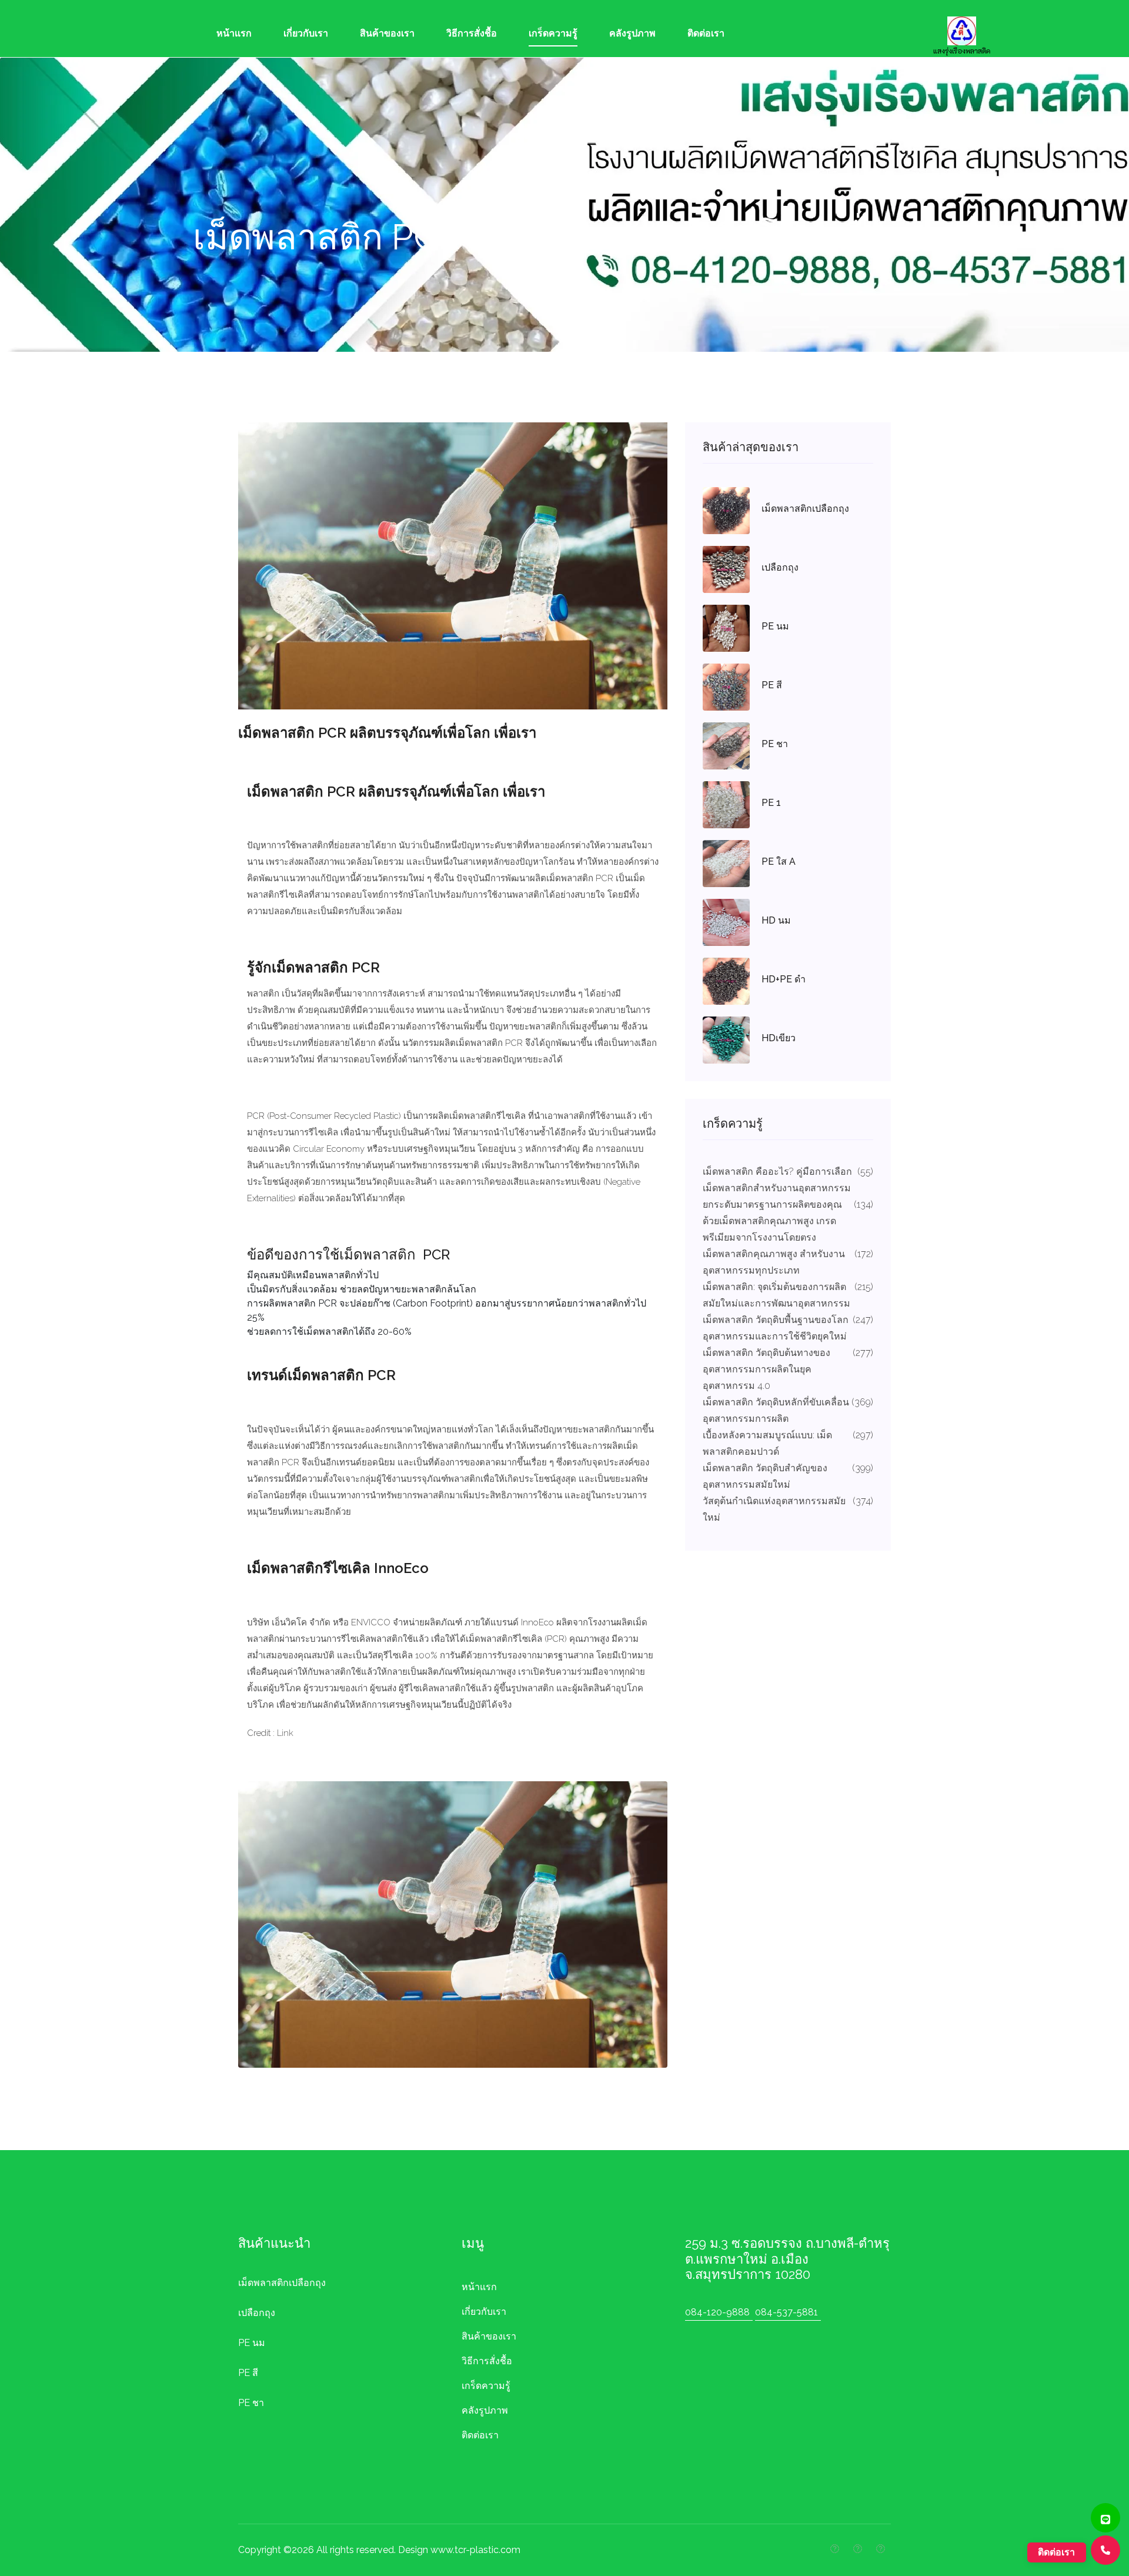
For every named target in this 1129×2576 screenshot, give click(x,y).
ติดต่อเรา (706, 33)
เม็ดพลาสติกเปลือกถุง (282, 2283)
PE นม (252, 2343)
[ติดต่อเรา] (1105, 2550)
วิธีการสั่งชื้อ (472, 33)
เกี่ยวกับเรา (306, 33)
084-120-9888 (717, 2312)
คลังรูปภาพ (632, 33)
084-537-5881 (786, 2312)
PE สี (248, 2373)
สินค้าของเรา (387, 33)
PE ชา (251, 2403)
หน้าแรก (234, 33)
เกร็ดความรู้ (553, 33)
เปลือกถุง (257, 2313)
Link (285, 1733)
